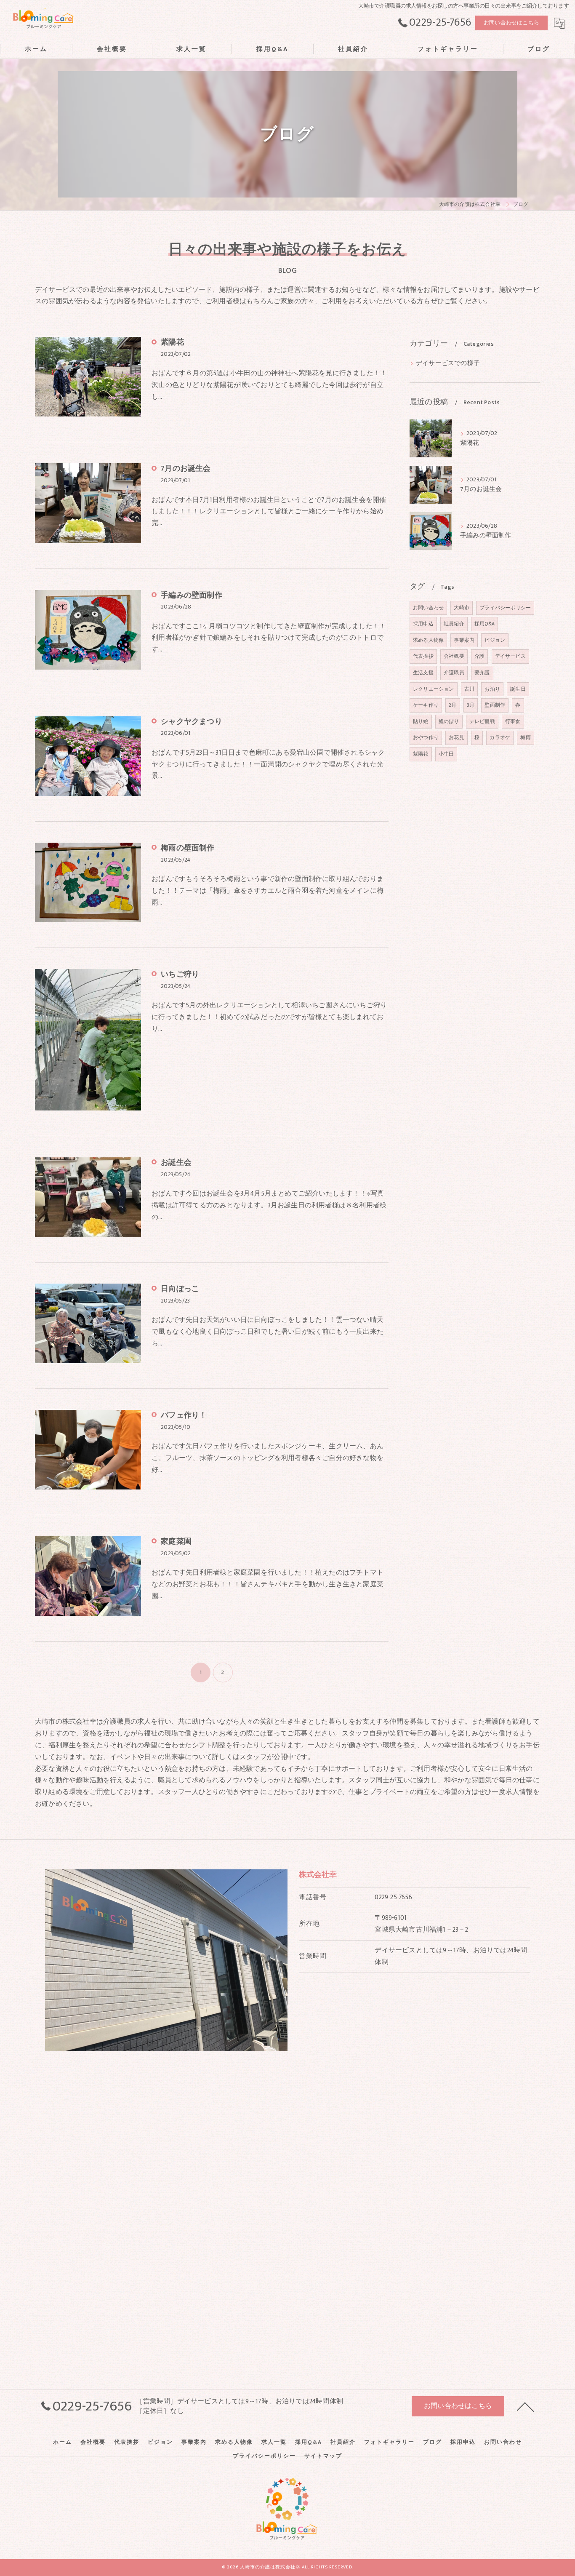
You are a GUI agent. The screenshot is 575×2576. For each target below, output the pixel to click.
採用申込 (423, 624)
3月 (471, 705)
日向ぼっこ (180, 1289)
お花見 (457, 737)
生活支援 (423, 673)
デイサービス (510, 656)
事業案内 (464, 640)
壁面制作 (495, 705)
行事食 (513, 721)
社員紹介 (454, 624)
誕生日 (518, 689)
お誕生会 (176, 1163)
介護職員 (454, 673)
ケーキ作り (426, 705)
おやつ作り (426, 737)
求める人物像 (428, 640)
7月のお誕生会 (186, 469)
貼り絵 (421, 721)
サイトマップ (323, 2456)
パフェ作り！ (184, 1415)
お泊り (492, 689)
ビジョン (495, 640)
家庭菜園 (176, 1542)
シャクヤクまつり (192, 722)
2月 (453, 705)
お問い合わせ (428, 608)
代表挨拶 (423, 656)
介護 (479, 656)
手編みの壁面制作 (192, 595)
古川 (469, 689)
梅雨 (525, 737)
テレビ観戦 (482, 721)
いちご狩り (180, 974)
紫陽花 (172, 342)
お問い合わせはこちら (511, 23)
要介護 (482, 673)
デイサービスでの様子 (448, 363)
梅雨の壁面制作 (188, 848)
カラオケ (500, 737)
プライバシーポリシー (505, 608)
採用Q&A (484, 624)
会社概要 (454, 656)
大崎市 (462, 608)
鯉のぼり (449, 721)
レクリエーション (434, 689)
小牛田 (446, 754)
